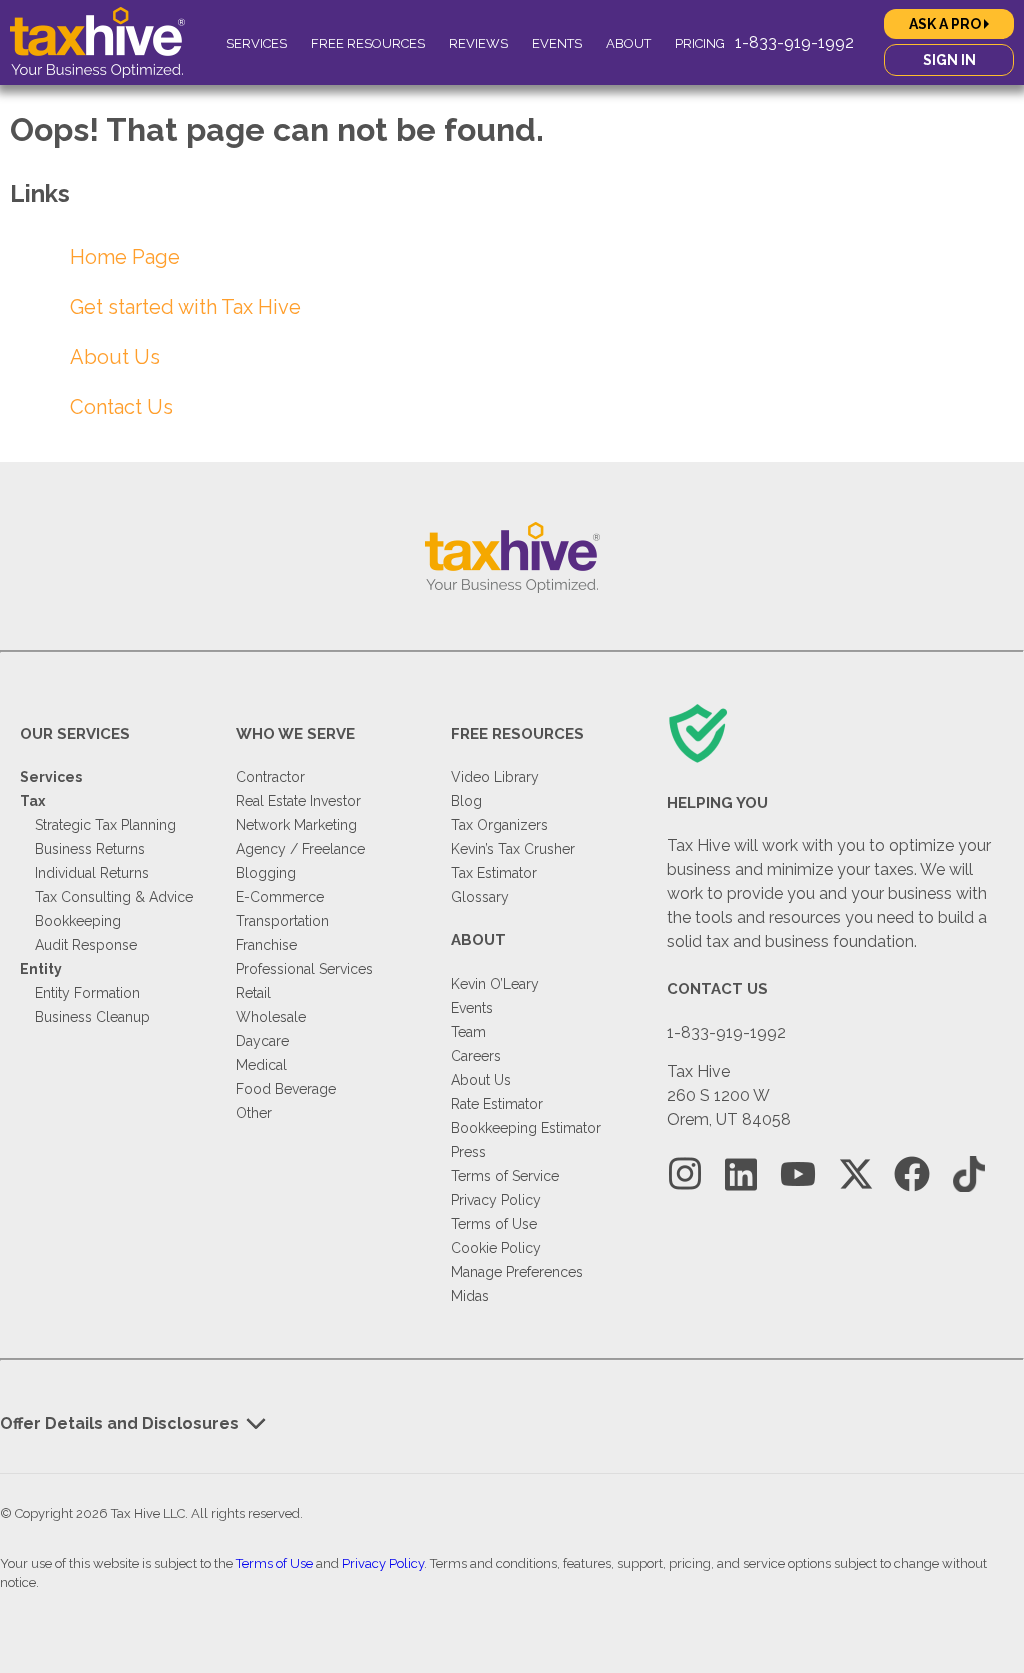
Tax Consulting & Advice (114, 897)
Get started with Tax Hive (185, 307)
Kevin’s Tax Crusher (513, 849)
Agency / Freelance (300, 849)
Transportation (282, 921)
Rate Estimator (497, 1104)
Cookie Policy (496, 1248)
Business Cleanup (92, 1017)
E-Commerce (280, 897)
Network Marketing (296, 825)
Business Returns (90, 849)
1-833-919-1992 (794, 42)
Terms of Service (505, 1176)
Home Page (125, 257)
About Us (115, 357)
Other (254, 1113)
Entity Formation (87, 993)
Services (256, 43)
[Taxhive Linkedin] (741, 1174)
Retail (253, 993)
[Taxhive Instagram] (685, 1174)
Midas (470, 1296)
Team (468, 1032)
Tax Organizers (499, 825)
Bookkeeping (78, 921)
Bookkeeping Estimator (526, 1128)
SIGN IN (949, 60)
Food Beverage (286, 1089)
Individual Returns (92, 873)
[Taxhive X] (855, 1174)
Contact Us (121, 407)
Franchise (266, 945)
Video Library (495, 777)
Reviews (478, 43)
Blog (466, 801)
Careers (476, 1056)
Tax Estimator (494, 873)
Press (468, 1152)
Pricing (700, 43)
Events (557, 43)
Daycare (262, 1041)
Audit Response (86, 945)
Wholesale (271, 1017)
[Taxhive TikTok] (969, 1174)
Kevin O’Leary (495, 984)
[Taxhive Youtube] (798, 1174)
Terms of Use (494, 1224)
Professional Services (304, 969)
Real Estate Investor (298, 801)
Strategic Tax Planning (105, 825)
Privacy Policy (496, 1200)
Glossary (480, 897)
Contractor (270, 777)
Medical (261, 1065)
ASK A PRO (946, 24)
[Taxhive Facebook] (912, 1174)
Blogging (266, 873)
